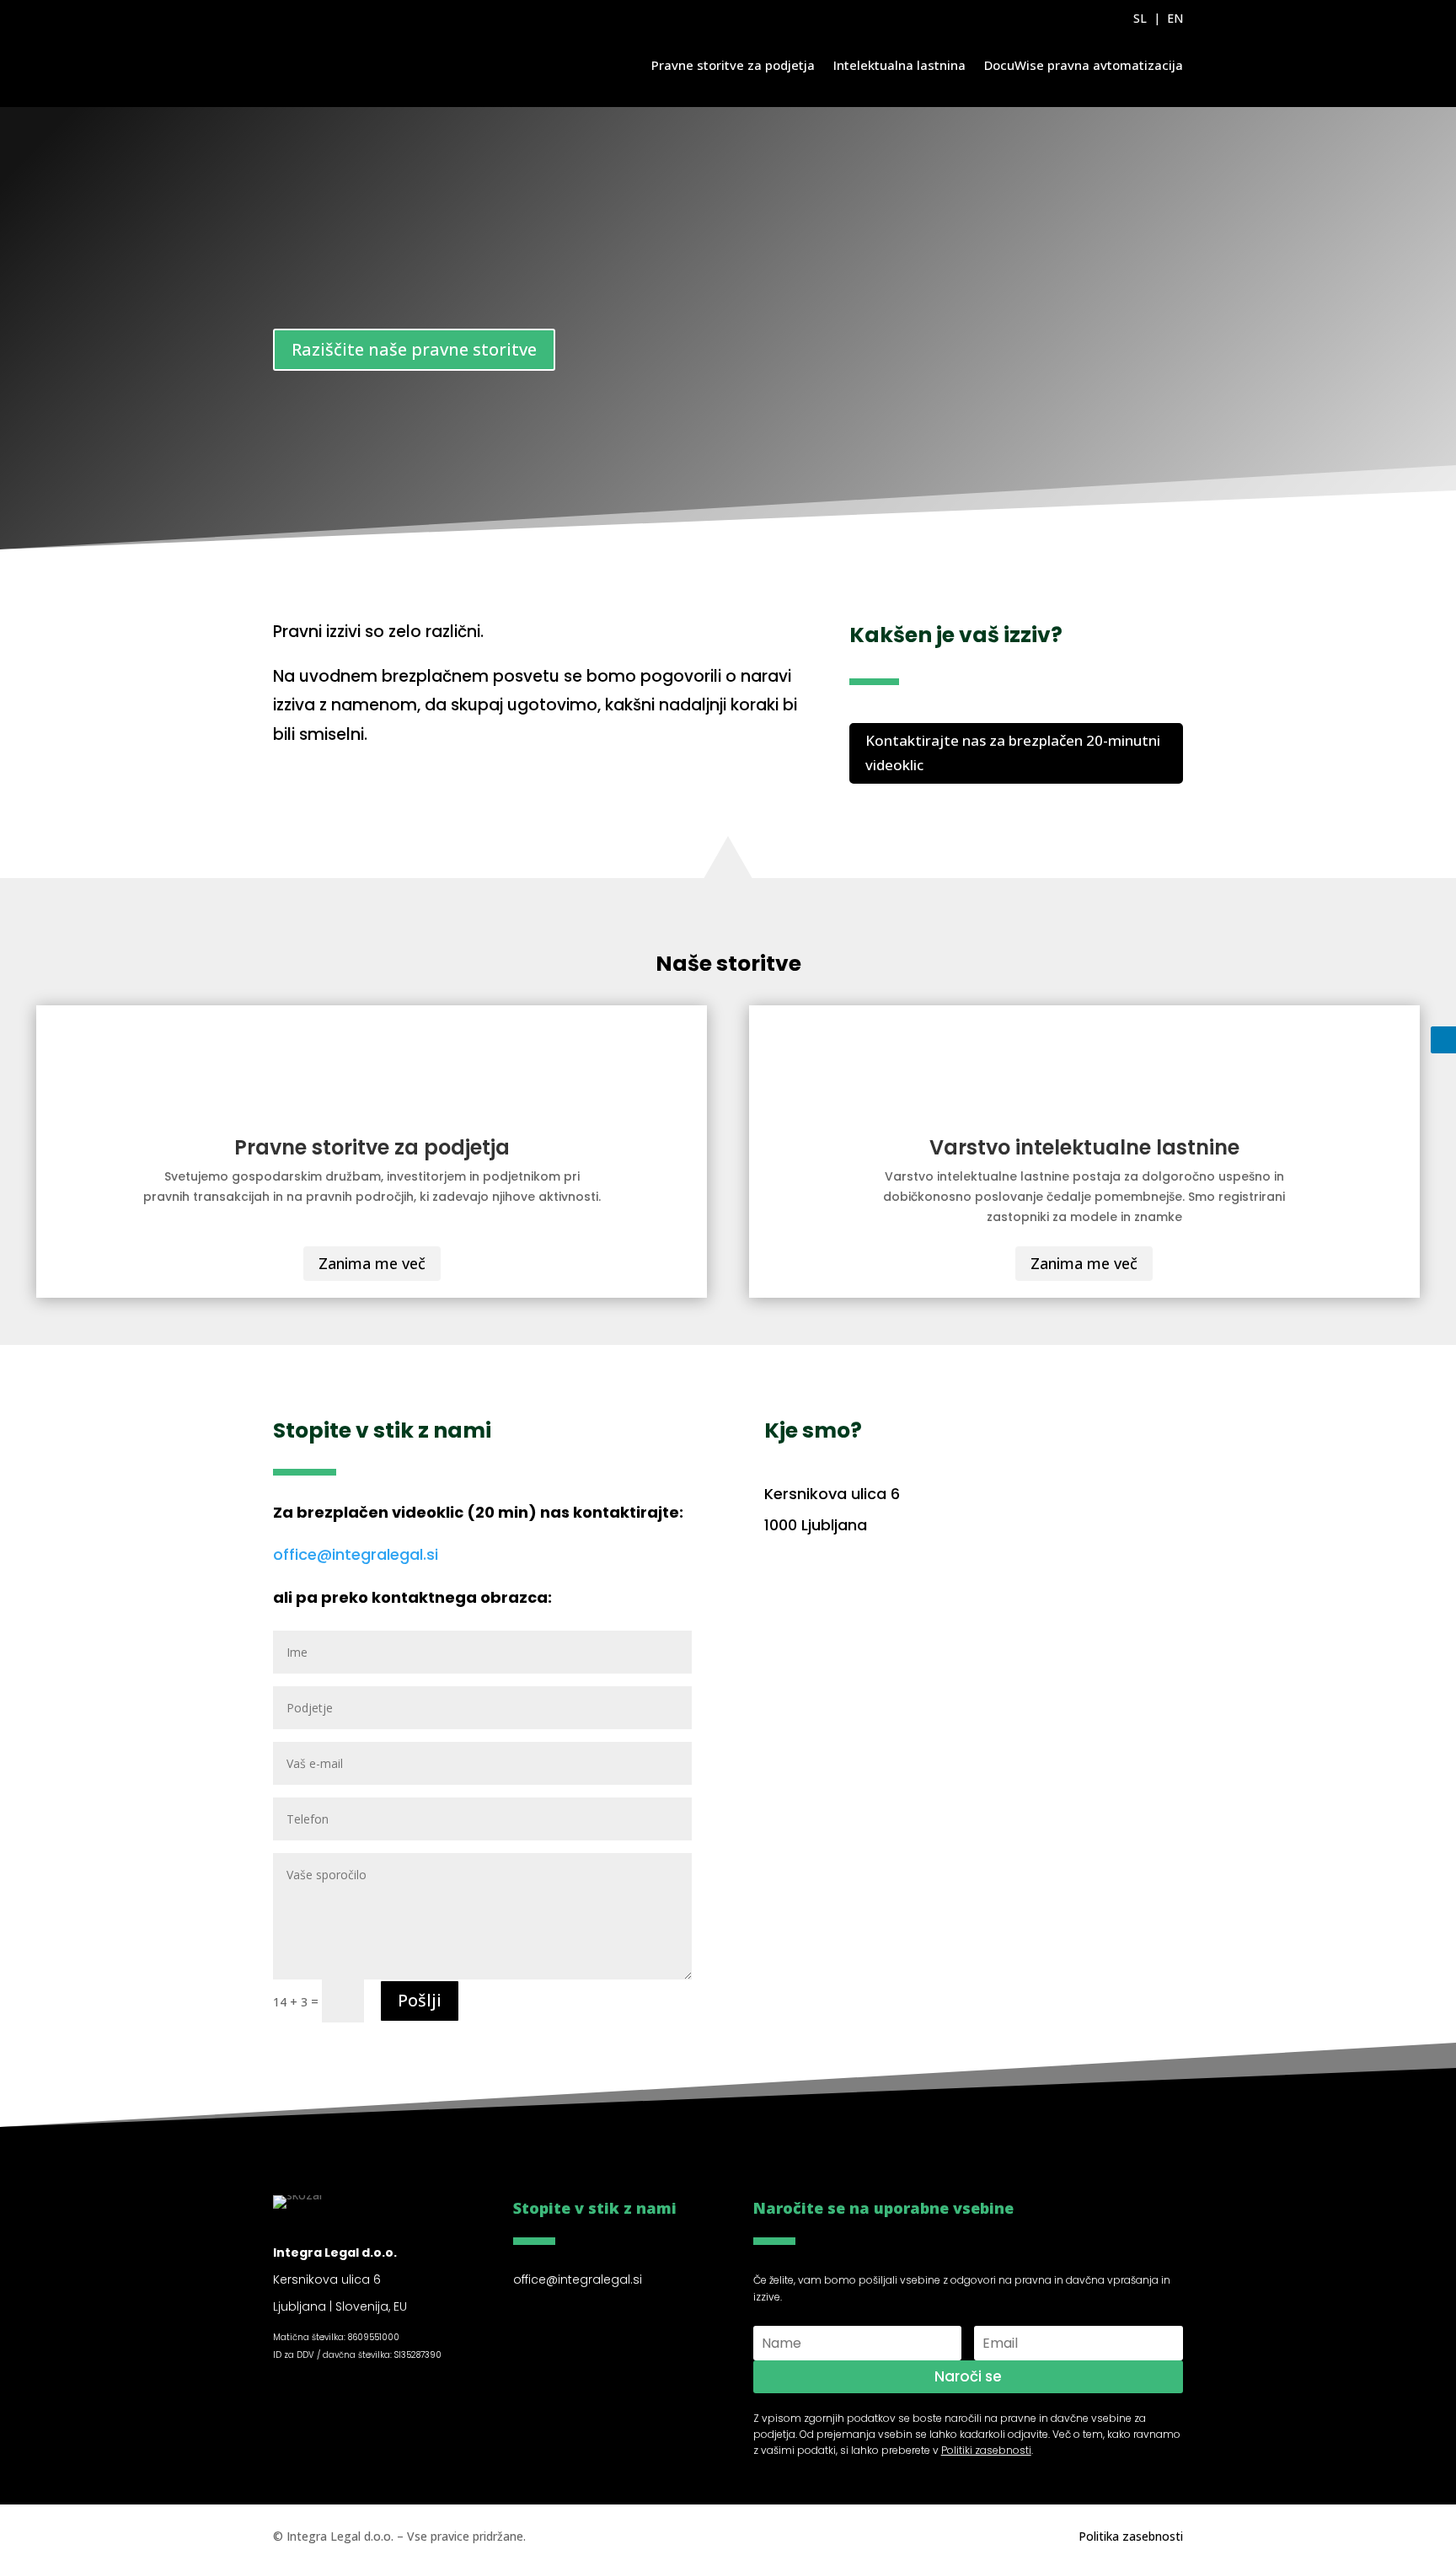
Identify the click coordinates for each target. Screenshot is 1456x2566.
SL (1140, 18)
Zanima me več (372, 1263)
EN (1175, 18)
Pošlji (420, 2000)
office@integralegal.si (356, 1554)
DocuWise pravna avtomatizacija (1084, 65)
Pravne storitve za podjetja (733, 65)
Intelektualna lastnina (899, 65)
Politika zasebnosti (1131, 2536)
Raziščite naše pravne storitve (414, 349)
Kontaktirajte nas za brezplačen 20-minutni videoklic (1013, 753)
